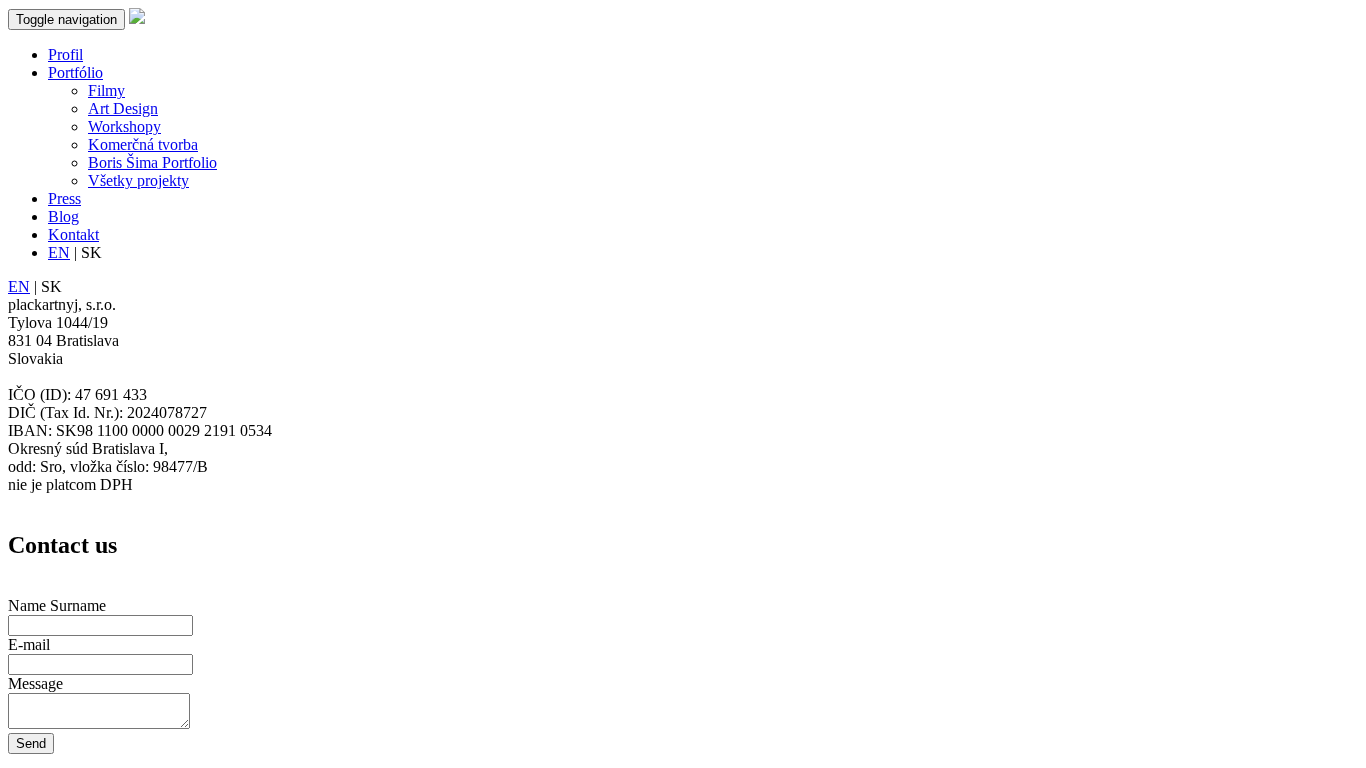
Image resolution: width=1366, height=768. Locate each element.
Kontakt (73, 234)
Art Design (123, 108)
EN (59, 252)
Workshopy (124, 126)
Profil (65, 54)
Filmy (106, 90)
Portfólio (75, 72)
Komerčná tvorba (143, 144)
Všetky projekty (138, 180)
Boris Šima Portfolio (152, 162)
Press (64, 198)
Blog (63, 216)
